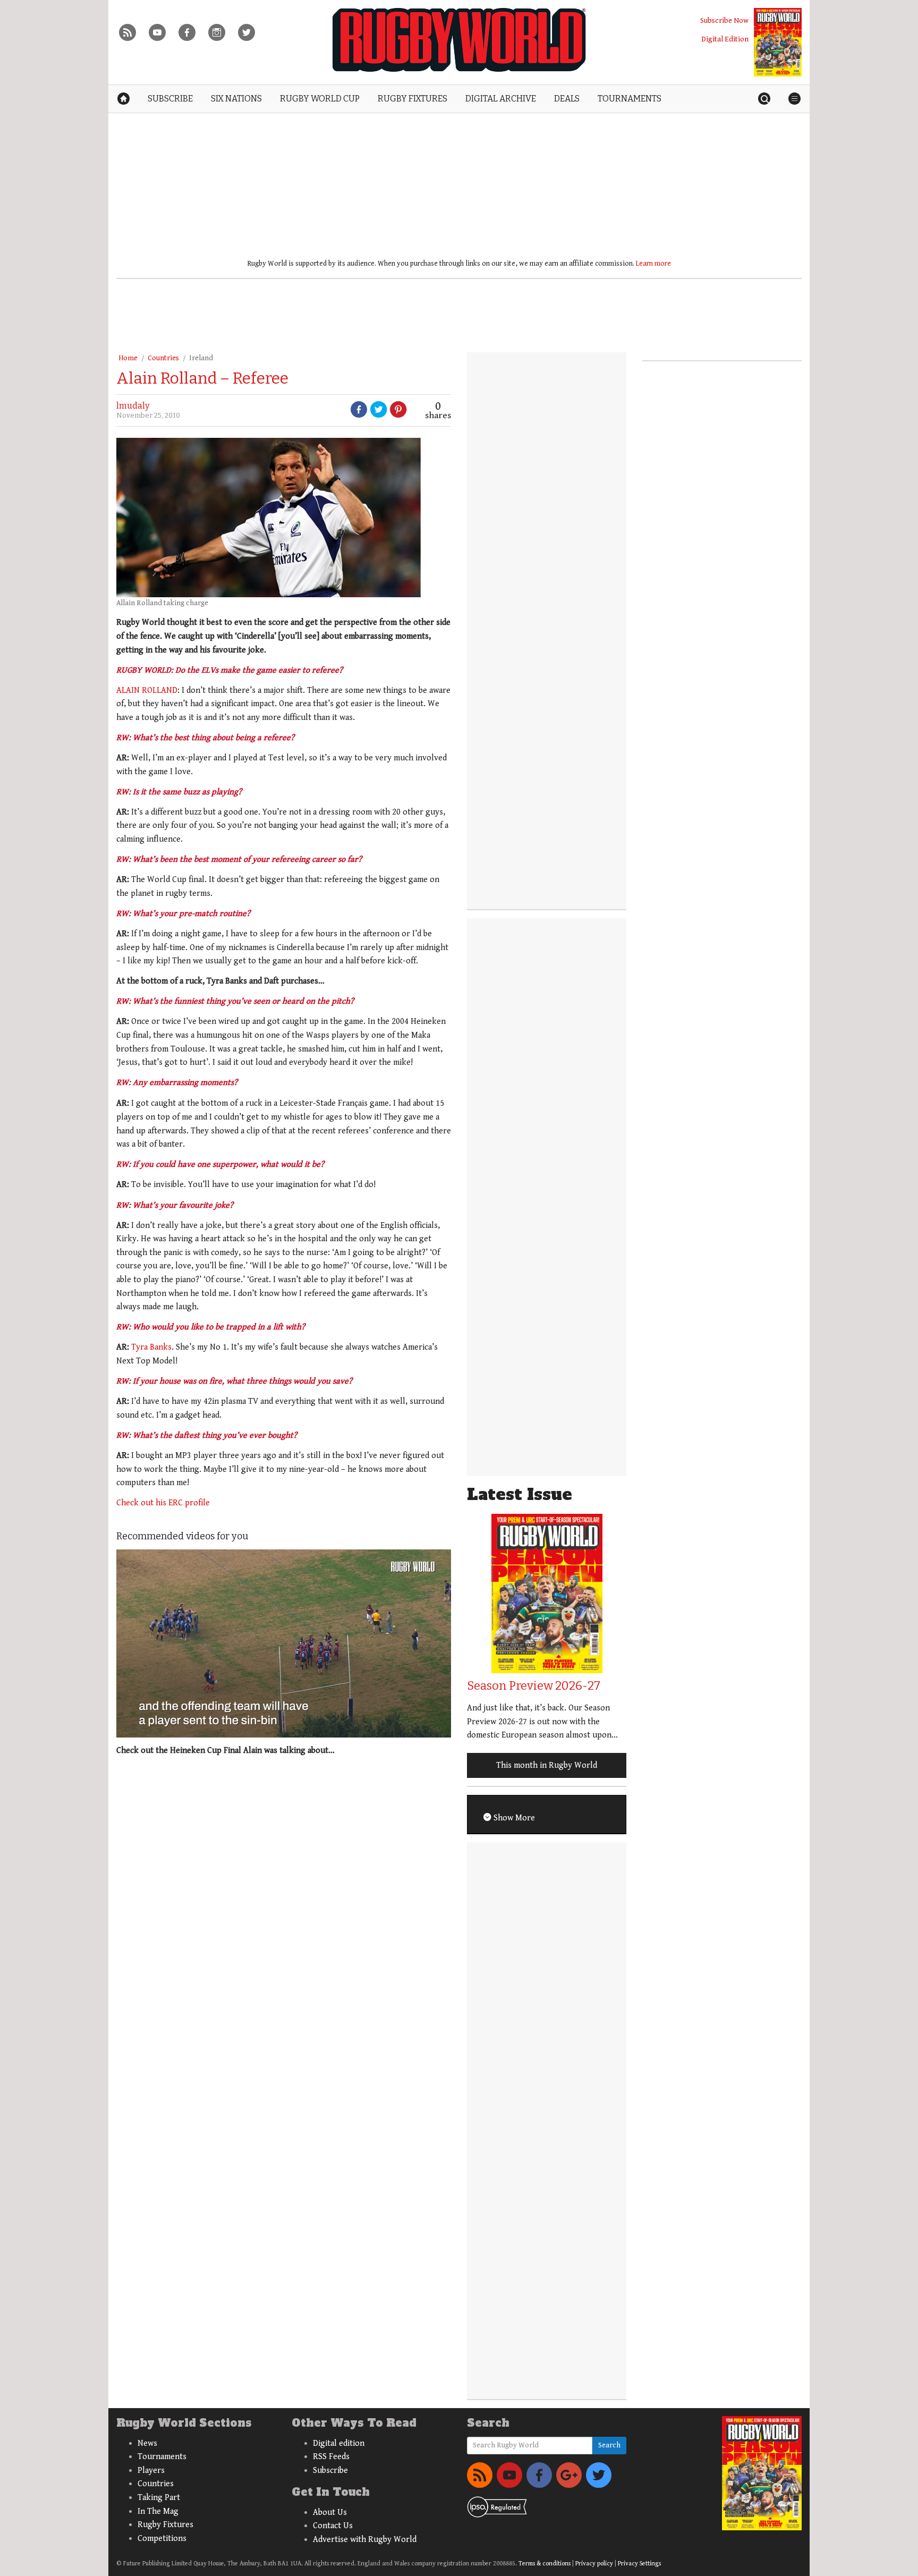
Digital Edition (725, 39)
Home (128, 358)
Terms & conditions (545, 2564)
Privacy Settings (639, 2564)
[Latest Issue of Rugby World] (778, 42)
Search (609, 2445)
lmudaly (133, 406)
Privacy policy (594, 2564)
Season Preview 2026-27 (534, 1686)
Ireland (201, 358)
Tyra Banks (151, 1347)
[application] (284, 1643)
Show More (513, 1818)
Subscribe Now (724, 20)
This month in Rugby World (547, 1765)
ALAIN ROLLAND (147, 690)
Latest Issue (520, 1494)
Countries (163, 358)
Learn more (653, 264)
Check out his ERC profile (163, 1503)
